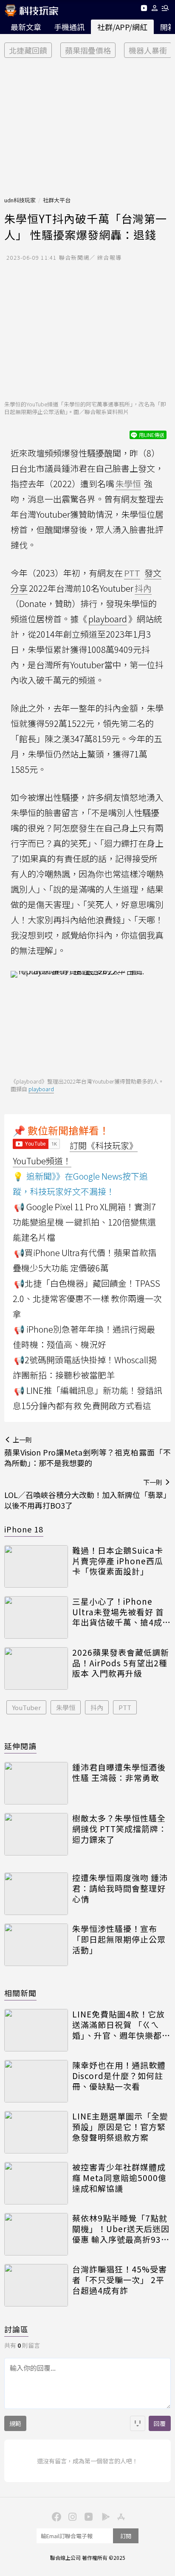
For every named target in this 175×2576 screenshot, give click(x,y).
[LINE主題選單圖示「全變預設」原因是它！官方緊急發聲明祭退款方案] (36, 2132)
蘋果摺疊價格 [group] (88, 50)
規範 (15, 2423)
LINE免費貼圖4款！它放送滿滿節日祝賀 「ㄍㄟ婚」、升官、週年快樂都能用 (121, 2025)
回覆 (160, 2423)
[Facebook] (55, 2516)
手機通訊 (69, 27)
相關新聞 (20, 1993)
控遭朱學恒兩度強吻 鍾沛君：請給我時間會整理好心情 (120, 1888)
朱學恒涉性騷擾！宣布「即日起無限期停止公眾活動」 (119, 1939)
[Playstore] (104, 2516)
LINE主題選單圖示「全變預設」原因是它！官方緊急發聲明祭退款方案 (120, 2127)
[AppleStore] (120, 2516)
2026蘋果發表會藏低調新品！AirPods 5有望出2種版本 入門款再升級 (121, 1663)
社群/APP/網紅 (122, 27)
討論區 (16, 2329)
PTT (125, 1707)
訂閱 (126, 2536)
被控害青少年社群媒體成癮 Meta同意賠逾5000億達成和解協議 (119, 2178)
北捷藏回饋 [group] (28, 50)
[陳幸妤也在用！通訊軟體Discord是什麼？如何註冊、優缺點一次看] (36, 2081)
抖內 (97, 1707)
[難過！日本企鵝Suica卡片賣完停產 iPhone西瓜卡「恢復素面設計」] (36, 1566)
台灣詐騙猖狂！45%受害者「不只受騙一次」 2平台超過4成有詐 (120, 2280)
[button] (155, 10)
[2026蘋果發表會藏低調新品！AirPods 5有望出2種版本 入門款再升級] (36, 1668)
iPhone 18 (24, 1529)
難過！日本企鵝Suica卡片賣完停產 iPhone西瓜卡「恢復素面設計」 (118, 1561)
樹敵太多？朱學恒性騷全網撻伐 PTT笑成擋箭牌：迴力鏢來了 (120, 1829)
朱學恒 (66, 1707)
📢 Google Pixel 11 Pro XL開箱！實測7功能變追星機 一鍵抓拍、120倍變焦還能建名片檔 (84, 1222)
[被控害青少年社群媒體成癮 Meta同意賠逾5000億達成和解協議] (36, 2183)
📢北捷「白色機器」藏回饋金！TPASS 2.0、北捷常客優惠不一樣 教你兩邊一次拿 (87, 1298)
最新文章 (26, 27)
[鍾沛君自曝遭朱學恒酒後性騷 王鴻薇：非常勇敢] (36, 1783)
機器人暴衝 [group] (148, 50)
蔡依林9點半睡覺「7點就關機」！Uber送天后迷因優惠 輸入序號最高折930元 (121, 2229)
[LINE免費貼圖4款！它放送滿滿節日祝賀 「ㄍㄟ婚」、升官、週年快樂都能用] (36, 2030)
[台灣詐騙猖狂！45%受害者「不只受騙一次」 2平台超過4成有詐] (36, 2285)
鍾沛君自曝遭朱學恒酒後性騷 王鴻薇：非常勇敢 (119, 1772)
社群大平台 (57, 200)
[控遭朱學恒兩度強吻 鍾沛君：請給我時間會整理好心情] (36, 1894)
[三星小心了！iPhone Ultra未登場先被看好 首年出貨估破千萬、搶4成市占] (36, 1617)
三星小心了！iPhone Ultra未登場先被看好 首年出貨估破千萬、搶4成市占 (121, 1612)
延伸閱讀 (20, 1746)
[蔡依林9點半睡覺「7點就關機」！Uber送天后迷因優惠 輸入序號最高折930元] (36, 2234)
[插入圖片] (138, 2423)
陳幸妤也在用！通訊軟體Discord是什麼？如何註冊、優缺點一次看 (119, 2076)
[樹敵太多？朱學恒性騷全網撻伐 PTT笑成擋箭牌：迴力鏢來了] (36, 1834)
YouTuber (26, 1707)
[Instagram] (71, 2516)
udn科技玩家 (20, 200)
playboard (108, 619)
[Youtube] (144, 10)
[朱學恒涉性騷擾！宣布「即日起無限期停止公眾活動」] (36, 1945)
